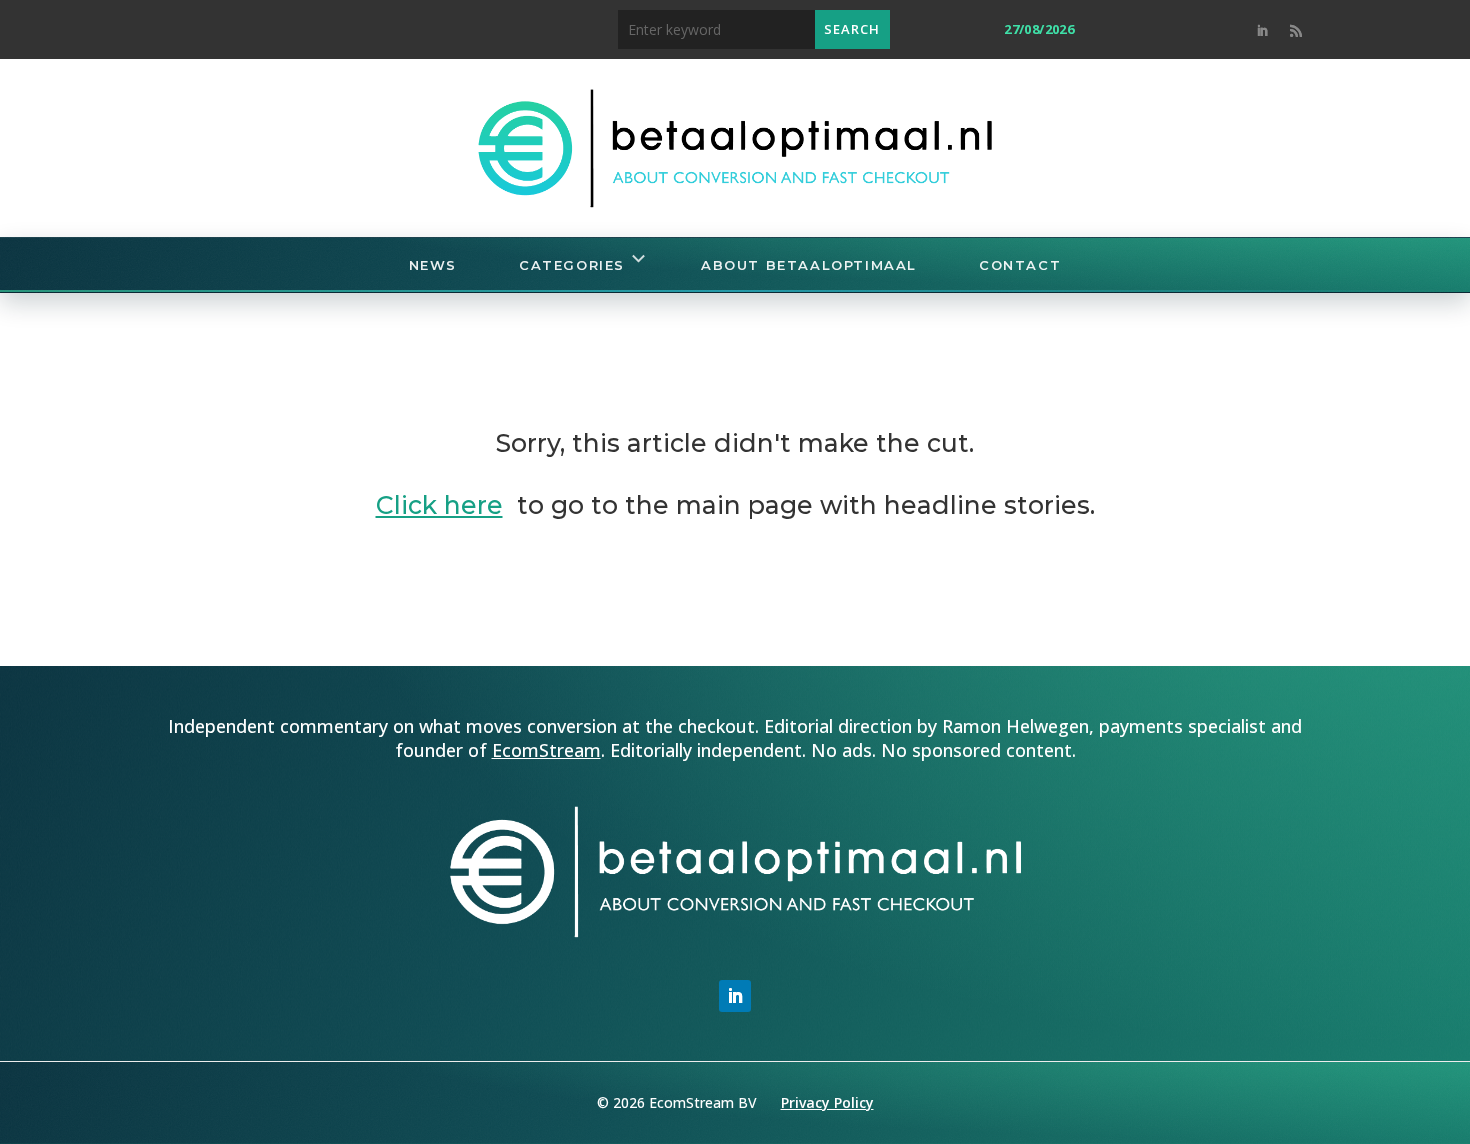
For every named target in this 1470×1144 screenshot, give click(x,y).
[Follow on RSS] (1296, 31)
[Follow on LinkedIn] (1262, 31)
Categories (572, 265)
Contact (1020, 265)
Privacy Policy (827, 1102)
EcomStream (546, 750)
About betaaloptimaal (809, 265)
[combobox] (716, 29)
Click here (439, 505)
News (433, 265)
